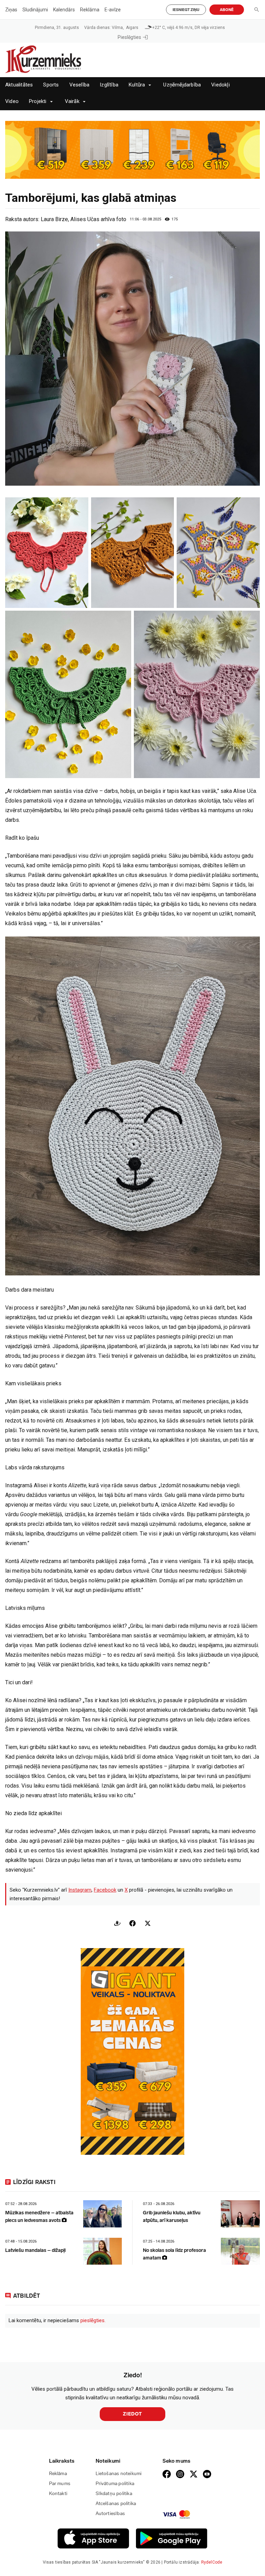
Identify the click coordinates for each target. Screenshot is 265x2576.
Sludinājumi (35, 10)
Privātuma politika (115, 2484)
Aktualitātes (19, 85)
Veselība (80, 85)
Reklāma (90, 10)
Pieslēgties (129, 37)
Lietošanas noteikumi (119, 2474)
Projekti (38, 101)
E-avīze (113, 10)
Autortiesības (110, 2513)
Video (12, 101)
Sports (51, 85)
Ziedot (132, 2414)
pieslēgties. (93, 2320)
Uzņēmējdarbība (182, 85)
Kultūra (137, 85)
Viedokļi (220, 85)
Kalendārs (64, 10)
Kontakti (58, 2494)
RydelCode (212, 2562)
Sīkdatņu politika (114, 2494)
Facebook (105, 1890)
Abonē (227, 10)
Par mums (60, 2484)
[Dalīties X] (148, 1923)
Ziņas (11, 10)
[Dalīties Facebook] (132, 1923)
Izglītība (109, 85)
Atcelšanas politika (116, 2503)
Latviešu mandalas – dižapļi (35, 2250)
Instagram (80, 1890)
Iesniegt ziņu (186, 10)
